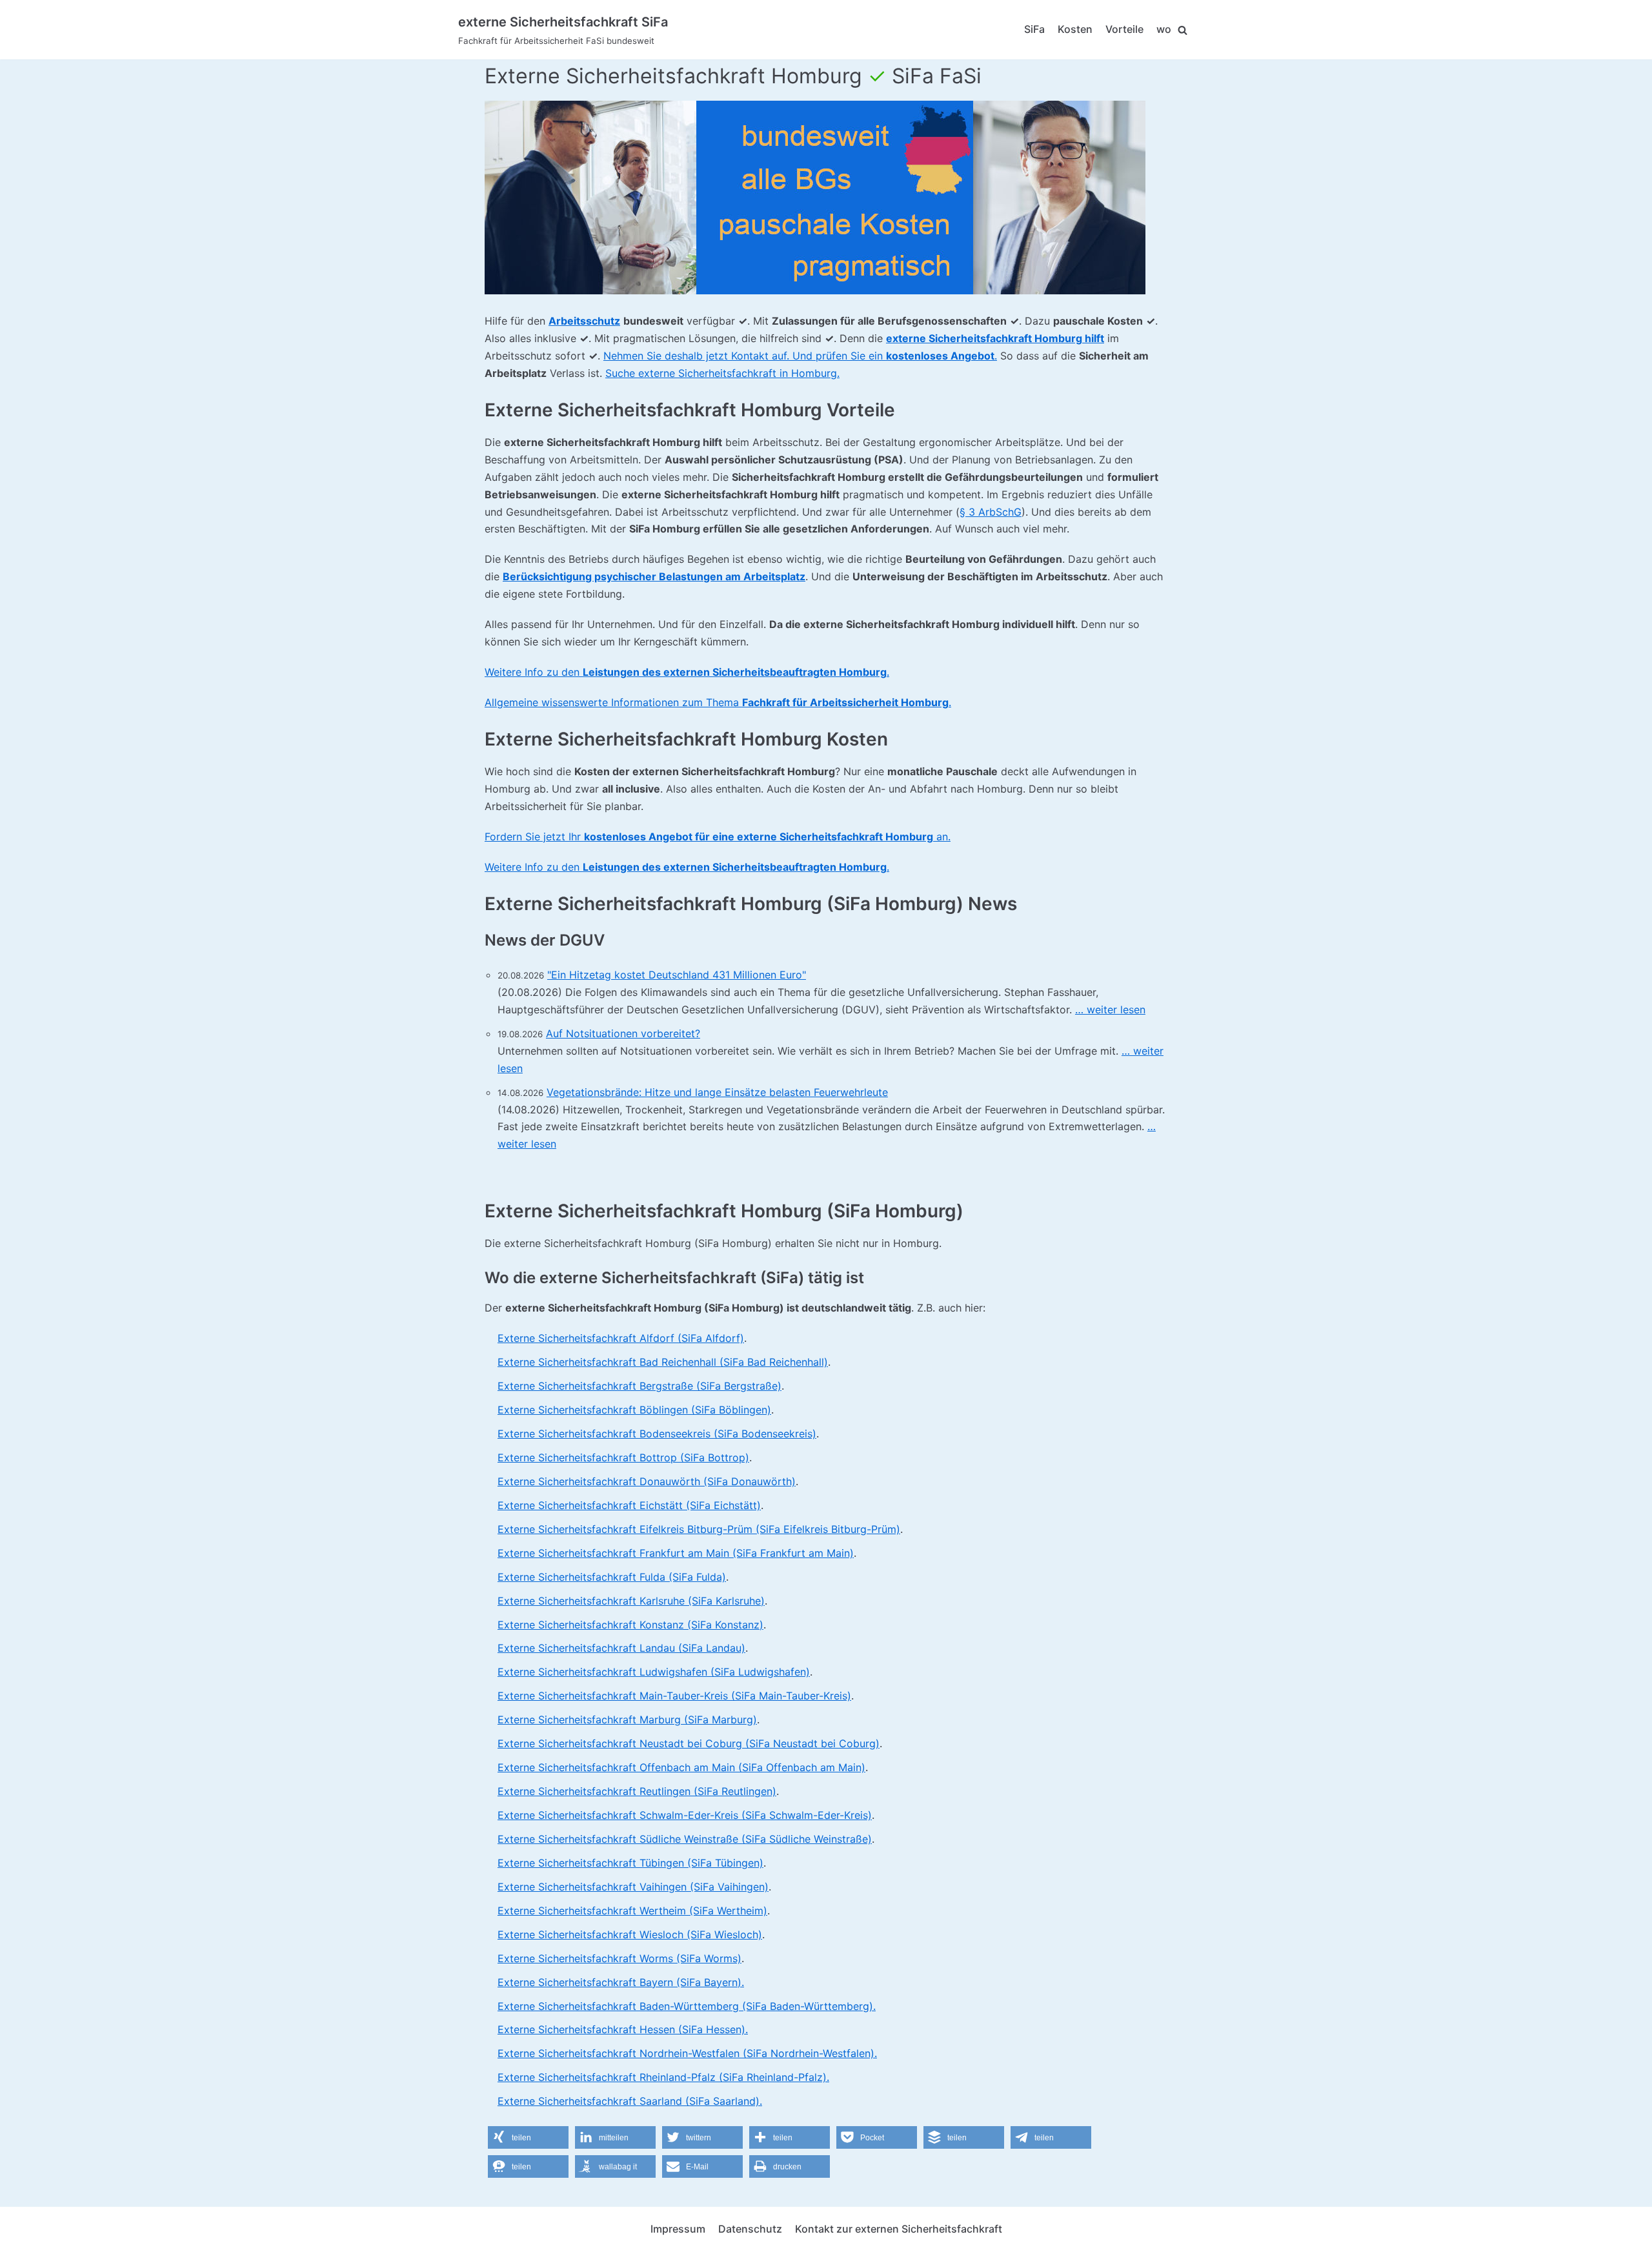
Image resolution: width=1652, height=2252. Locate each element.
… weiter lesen (1110, 1009)
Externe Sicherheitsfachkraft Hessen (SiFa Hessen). (623, 2029)
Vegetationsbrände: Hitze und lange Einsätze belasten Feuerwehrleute (717, 1092)
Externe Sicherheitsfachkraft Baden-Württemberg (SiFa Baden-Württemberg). (687, 2006)
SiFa (1034, 29)
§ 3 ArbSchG (991, 512)
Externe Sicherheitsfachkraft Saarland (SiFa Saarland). (630, 2101)
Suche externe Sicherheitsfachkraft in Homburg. (722, 373)
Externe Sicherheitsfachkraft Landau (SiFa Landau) (621, 1648)
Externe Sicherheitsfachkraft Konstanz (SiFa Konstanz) (630, 1625)
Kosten (1075, 29)
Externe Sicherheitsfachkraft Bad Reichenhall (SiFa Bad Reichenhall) (663, 1362)
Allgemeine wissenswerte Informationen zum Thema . (718, 702)
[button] (528, 2137)
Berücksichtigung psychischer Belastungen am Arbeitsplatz (654, 576)
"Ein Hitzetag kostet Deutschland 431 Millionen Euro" (677, 975)
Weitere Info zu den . (687, 672)
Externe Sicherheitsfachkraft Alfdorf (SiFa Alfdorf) (621, 1338)
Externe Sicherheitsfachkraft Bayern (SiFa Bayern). (621, 1982)
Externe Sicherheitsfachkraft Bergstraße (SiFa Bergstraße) (640, 1386)
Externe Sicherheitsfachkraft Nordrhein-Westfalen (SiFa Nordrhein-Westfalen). (687, 2053)
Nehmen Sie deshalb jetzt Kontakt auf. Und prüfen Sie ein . (800, 356)
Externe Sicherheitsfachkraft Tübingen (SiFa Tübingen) (630, 1863)
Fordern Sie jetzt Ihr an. (718, 837)
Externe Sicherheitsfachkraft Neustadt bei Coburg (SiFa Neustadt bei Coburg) (689, 1743)
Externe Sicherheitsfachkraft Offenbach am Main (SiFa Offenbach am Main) (681, 1767)
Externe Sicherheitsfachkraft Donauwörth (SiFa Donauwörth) (647, 1481)
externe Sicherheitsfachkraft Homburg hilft (995, 338)
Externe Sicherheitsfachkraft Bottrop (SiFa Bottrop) (623, 1457)
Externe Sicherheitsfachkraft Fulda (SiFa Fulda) (612, 1577)
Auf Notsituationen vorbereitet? (623, 1033)
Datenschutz (750, 2229)
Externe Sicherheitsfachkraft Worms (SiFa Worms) (619, 1958)
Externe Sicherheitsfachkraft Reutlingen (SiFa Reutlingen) (637, 1791)
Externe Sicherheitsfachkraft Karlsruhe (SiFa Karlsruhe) (631, 1601)
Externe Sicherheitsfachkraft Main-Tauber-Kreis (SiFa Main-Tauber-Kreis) (674, 1696)
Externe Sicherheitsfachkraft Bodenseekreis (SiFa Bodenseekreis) (657, 1434)
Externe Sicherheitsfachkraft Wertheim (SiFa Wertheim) (632, 1911)
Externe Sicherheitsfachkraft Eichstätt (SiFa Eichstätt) (629, 1505)
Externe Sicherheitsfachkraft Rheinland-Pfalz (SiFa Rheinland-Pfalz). (663, 2077)
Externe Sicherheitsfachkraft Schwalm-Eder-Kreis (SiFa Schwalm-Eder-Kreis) (685, 1815)
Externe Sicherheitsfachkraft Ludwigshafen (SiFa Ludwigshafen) (654, 1672)
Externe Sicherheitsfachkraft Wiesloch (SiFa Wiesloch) (630, 1934)
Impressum (678, 2229)
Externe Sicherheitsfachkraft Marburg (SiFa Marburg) (627, 1719)
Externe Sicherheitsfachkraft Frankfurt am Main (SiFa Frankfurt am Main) (676, 1553)
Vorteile (1124, 29)
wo (1164, 29)
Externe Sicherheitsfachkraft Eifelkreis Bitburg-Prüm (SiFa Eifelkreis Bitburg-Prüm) (699, 1529)
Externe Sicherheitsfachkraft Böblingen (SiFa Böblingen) (634, 1410)
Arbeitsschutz (584, 321)
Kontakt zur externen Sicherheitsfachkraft (899, 2229)
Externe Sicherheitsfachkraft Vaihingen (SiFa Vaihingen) (633, 1887)
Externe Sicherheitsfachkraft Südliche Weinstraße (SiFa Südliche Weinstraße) (685, 1839)
